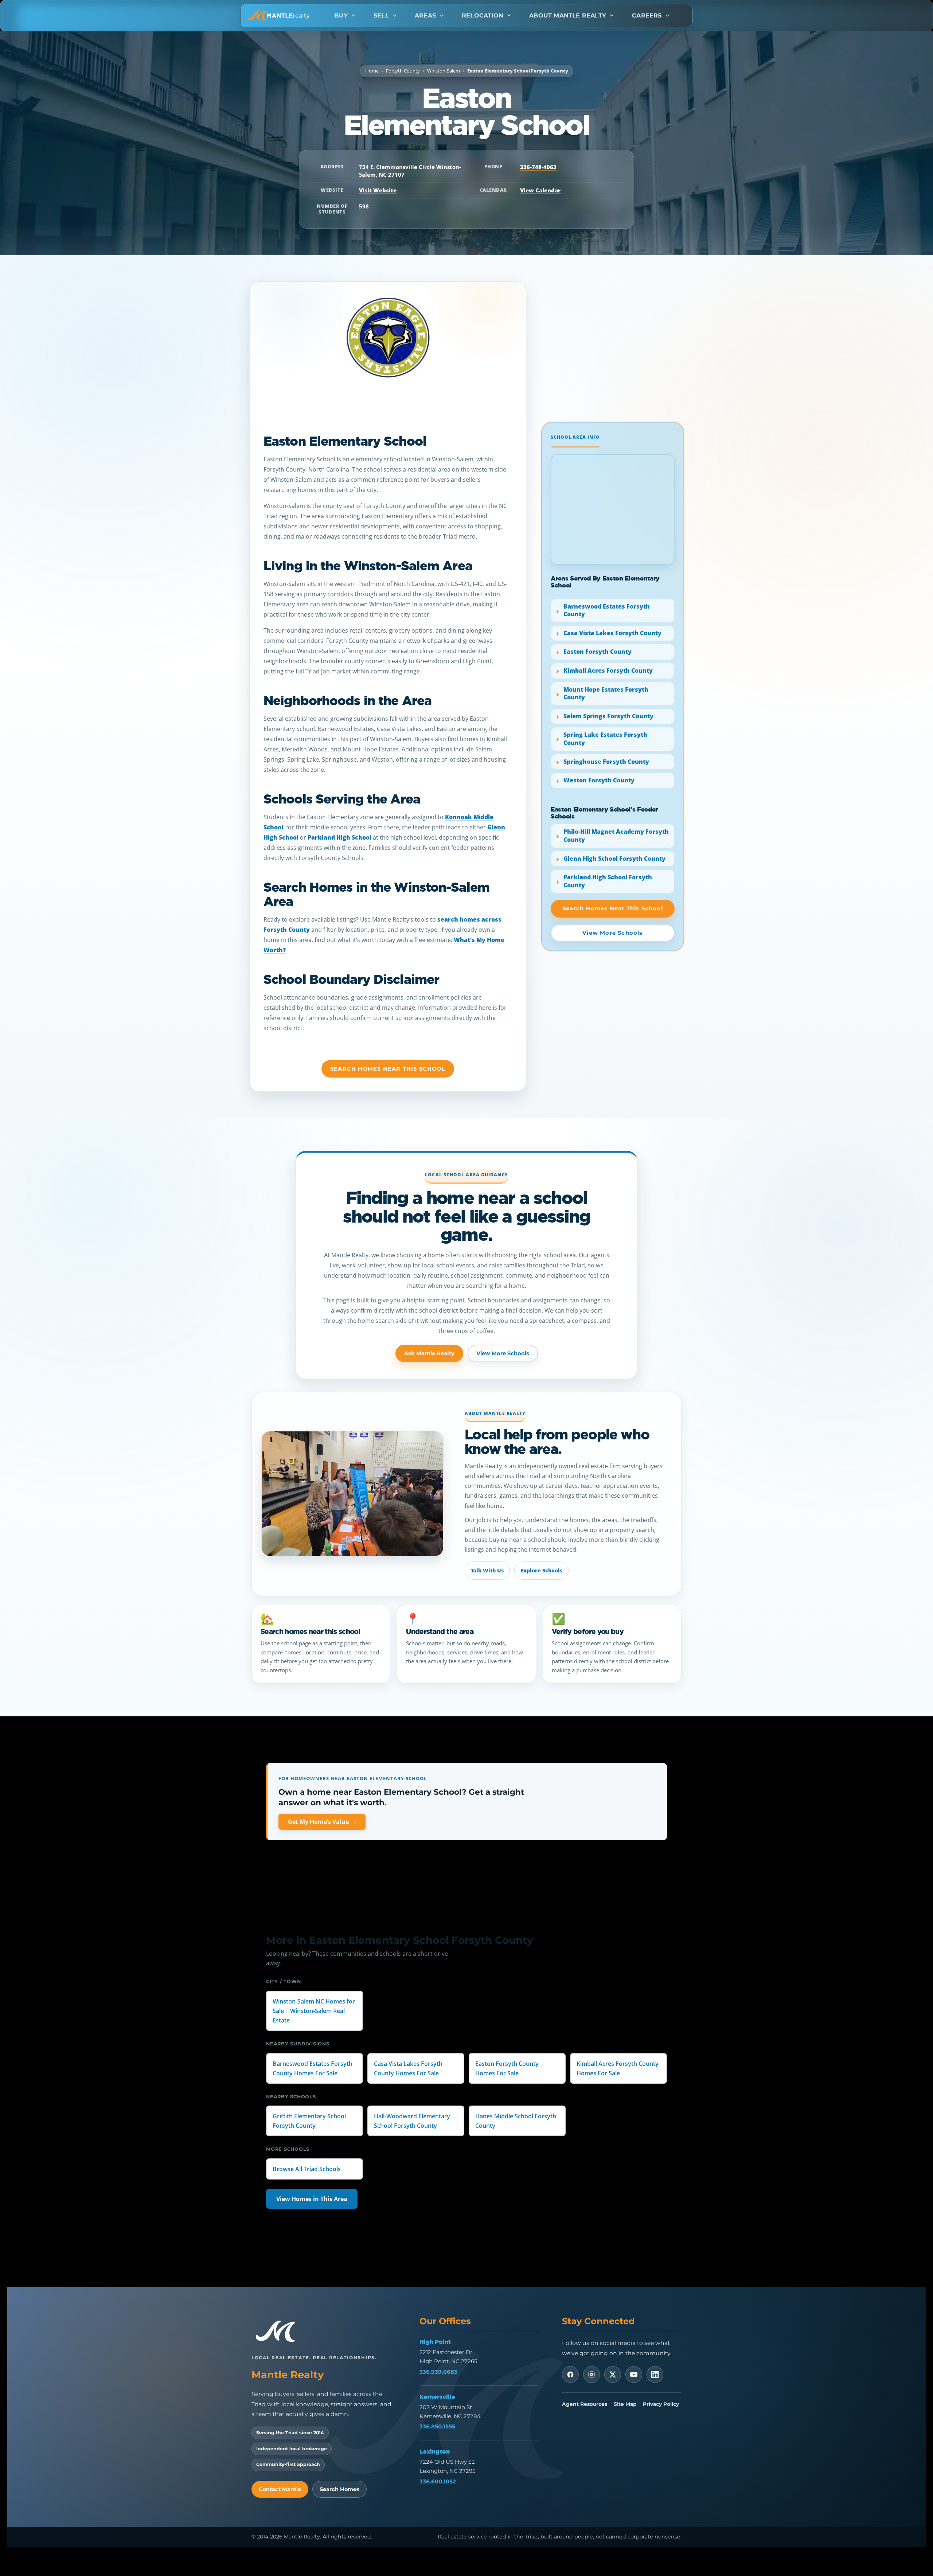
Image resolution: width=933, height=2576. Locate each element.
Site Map (625, 2404)
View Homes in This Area (312, 2199)
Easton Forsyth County (598, 652)
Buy (341, 15)
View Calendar (540, 190)
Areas (425, 15)
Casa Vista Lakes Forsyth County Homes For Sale (408, 2068)
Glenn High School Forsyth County (614, 859)
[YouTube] (634, 2374)
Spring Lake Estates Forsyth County (605, 739)
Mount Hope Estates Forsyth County (606, 693)
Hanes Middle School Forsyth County (516, 2121)
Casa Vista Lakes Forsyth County (612, 633)
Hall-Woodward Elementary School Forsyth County (412, 2121)
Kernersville (437, 2397)
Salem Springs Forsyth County (608, 716)
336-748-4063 (538, 167)
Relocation (483, 15)
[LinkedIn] (655, 2374)
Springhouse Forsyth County (606, 762)
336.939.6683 (438, 2372)
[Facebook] (570, 2374)
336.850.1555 (437, 2426)
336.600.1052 (438, 2481)
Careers (647, 15)
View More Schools (503, 1353)
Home (372, 71)
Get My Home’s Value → (322, 1822)
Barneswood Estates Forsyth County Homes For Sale (313, 2068)
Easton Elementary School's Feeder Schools (604, 813)
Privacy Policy (661, 2404)
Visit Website (378, 190)
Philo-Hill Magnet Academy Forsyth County (616, 836)
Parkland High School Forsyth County (608, 881)
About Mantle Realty (568, 15)
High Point (435, 2342)
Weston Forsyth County (599, 780)
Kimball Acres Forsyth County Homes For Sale (618, 2068)
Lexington (435, 2451)
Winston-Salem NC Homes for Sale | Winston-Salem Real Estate (314, 2010)
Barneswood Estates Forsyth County (607, 610)
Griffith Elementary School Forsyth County (309, 2121)
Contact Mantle (280, 2489)
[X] (613, 2374)
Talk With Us (487, 1570)
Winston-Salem (444, 71)
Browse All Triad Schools (307, 2169)
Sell (381, 15)
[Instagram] (592, 2374)
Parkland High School (339, 837)
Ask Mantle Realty (429, 1353)
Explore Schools (541, 1570)
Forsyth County (403, 71)
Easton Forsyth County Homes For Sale (507, 2068)
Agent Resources (585, 2404)
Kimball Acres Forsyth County (608, 671)
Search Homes (339, 2489)
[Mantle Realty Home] (279, 2332)
